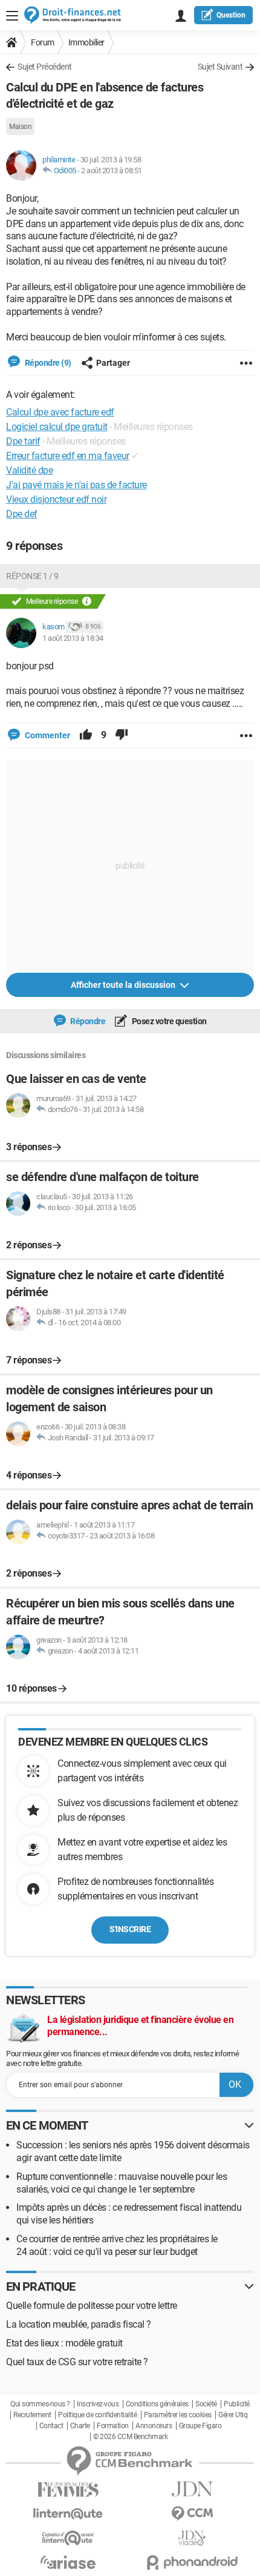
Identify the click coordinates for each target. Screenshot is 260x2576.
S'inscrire (130, 1929)
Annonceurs (154, 2426)
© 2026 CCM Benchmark (130, 2437)
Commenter (47, 735)
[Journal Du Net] (192, 2489)
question (231, 15)
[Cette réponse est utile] (86, 735)
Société (206, 2404)
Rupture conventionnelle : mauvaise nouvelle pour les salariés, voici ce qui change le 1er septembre (122, 2183)
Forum (43, 42)
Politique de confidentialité (97, 2415)
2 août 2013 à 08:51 (112, 171)
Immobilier (86, 42)
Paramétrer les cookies (178, 2415)
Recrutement (32, 2415)
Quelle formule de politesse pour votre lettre (92, 2306)
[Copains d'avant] (68, 2538)
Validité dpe (29, 470)
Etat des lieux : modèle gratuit (64, 2343)
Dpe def (22, 514)
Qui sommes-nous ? (40, 2404)
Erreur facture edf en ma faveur (68, 456)
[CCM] (192, 2514)
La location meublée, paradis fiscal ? (79, 2324)
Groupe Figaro (200, 2426)
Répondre (87, 1021)
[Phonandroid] (192, 2562)
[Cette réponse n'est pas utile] (122, 735)
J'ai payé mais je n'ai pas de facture (76, 485)
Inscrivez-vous (98, 2404)
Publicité (237, 2404)
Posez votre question (168, 1021)
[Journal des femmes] (68, 2490)
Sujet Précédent (45, 67)
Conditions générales (157, 2404)
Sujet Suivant (220, 67)
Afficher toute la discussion (124, 985)
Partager (113, 363)
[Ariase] (68, 2562)
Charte (80, 2426)
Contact (51, 2426)
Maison (20, 127)
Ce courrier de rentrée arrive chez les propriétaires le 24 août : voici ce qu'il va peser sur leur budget (117, 2245)
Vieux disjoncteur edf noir (56, 499)
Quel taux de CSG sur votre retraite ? (77, 2362)
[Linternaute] (68, 2514)
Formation (113, 2426)
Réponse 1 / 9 (32, 576)
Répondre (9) (47, 363)
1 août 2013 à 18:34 (73, 638)
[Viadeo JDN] (192, 2538)
